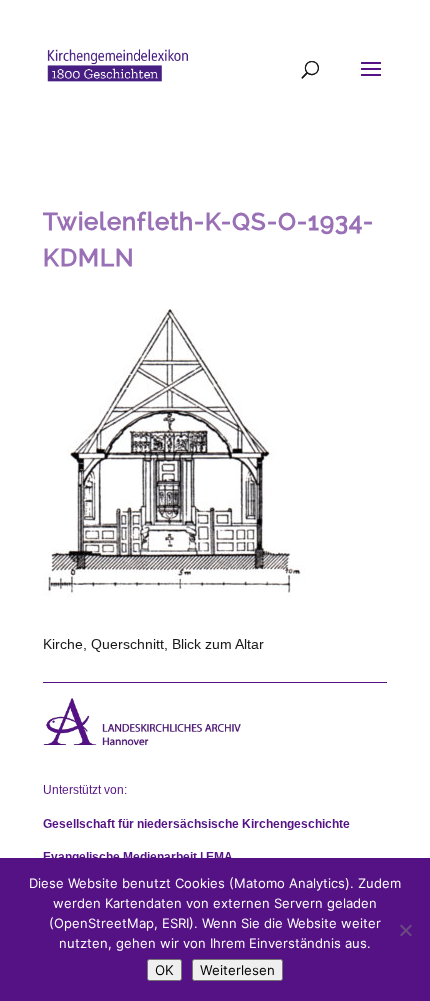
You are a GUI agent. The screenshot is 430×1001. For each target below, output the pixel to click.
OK (164, 970)
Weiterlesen (237, 970)
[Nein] (405, 930)
